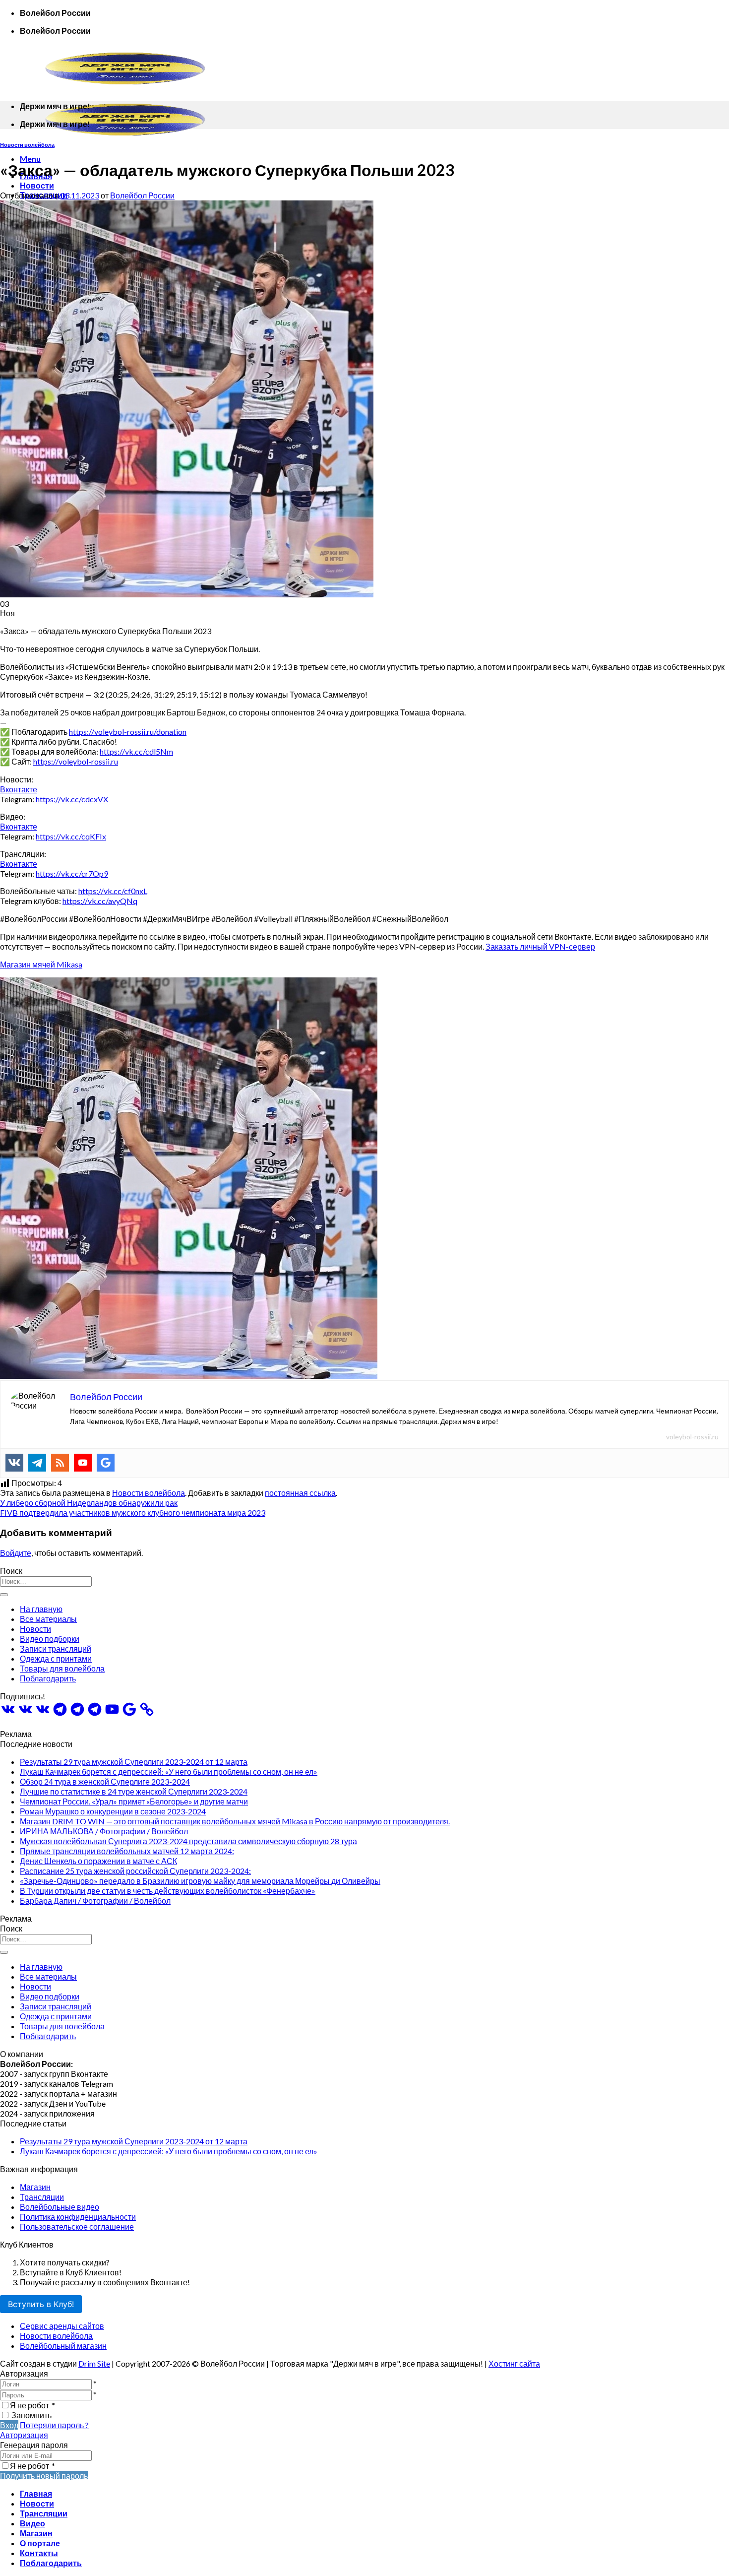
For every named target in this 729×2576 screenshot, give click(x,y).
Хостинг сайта (514, 2363)
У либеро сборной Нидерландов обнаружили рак (89, 1503)
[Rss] (60, 1463)
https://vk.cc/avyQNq (100, 901)
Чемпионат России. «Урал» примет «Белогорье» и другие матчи (134, 1801)
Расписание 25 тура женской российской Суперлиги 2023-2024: (135, 1871)
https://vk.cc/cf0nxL (113, 891)
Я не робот (32, 2405)
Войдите (16, 1553)
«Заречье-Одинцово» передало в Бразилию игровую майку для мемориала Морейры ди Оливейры (200, 1881)
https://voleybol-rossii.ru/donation (128, 732)
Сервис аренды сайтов (62, 2326)
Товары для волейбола (62, 1668)
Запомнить (31, 2415)
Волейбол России (142, 195)
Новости (37, 185)
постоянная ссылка (300, 1493)
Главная (36, 2493)
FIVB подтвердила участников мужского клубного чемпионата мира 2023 (133, 1513)
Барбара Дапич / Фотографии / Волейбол (95, 1900)
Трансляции (42, 2197)
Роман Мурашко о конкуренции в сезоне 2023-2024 (113, 1811)
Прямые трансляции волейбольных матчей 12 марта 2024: (127, 1851)
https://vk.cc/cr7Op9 (72, 873)
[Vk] (14, 1463)
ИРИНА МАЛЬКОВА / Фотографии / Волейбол (104, 1831)
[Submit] (4, 1595)
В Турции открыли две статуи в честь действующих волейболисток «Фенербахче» (168, 1891)
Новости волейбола (27, 145)
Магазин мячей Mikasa (41, 964)
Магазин (35, 2187)
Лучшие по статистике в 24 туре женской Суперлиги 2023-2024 (134, 1791)
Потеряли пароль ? (54, 2425)
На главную (41, 1609)
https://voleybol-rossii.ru (76, 761)
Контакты (39, 2553)
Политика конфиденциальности (78, 2217)
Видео (32, 2523)
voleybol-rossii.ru (692, 1437)
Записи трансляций (56, 1648)
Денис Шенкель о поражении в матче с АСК (98, 1861)
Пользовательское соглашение (77, 2226)
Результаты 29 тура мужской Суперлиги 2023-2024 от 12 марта (134, 1762)
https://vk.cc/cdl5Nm (136, 751)
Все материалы (48, 1619)
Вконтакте (19, 789)
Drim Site (94, 2363)
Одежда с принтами (56, 1658)
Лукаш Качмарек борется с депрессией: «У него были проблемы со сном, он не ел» (169, 1771)
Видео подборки (50, 1639)
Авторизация (24, 2435)
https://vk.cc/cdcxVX (72, 799)
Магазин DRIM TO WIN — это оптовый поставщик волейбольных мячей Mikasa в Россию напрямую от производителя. (235, 1821)
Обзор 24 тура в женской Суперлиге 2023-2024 (105, 1781)
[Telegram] (37, 1463)
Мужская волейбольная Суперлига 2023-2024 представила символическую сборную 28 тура (188, 1841)
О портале (40, 2543)
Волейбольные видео (60, 2207)
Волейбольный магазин (63, 2346)
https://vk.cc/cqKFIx (71, 836)
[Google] (106, 1463)
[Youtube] (83, 1463)
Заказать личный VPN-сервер (540, 946)
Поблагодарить (48, 1678)
